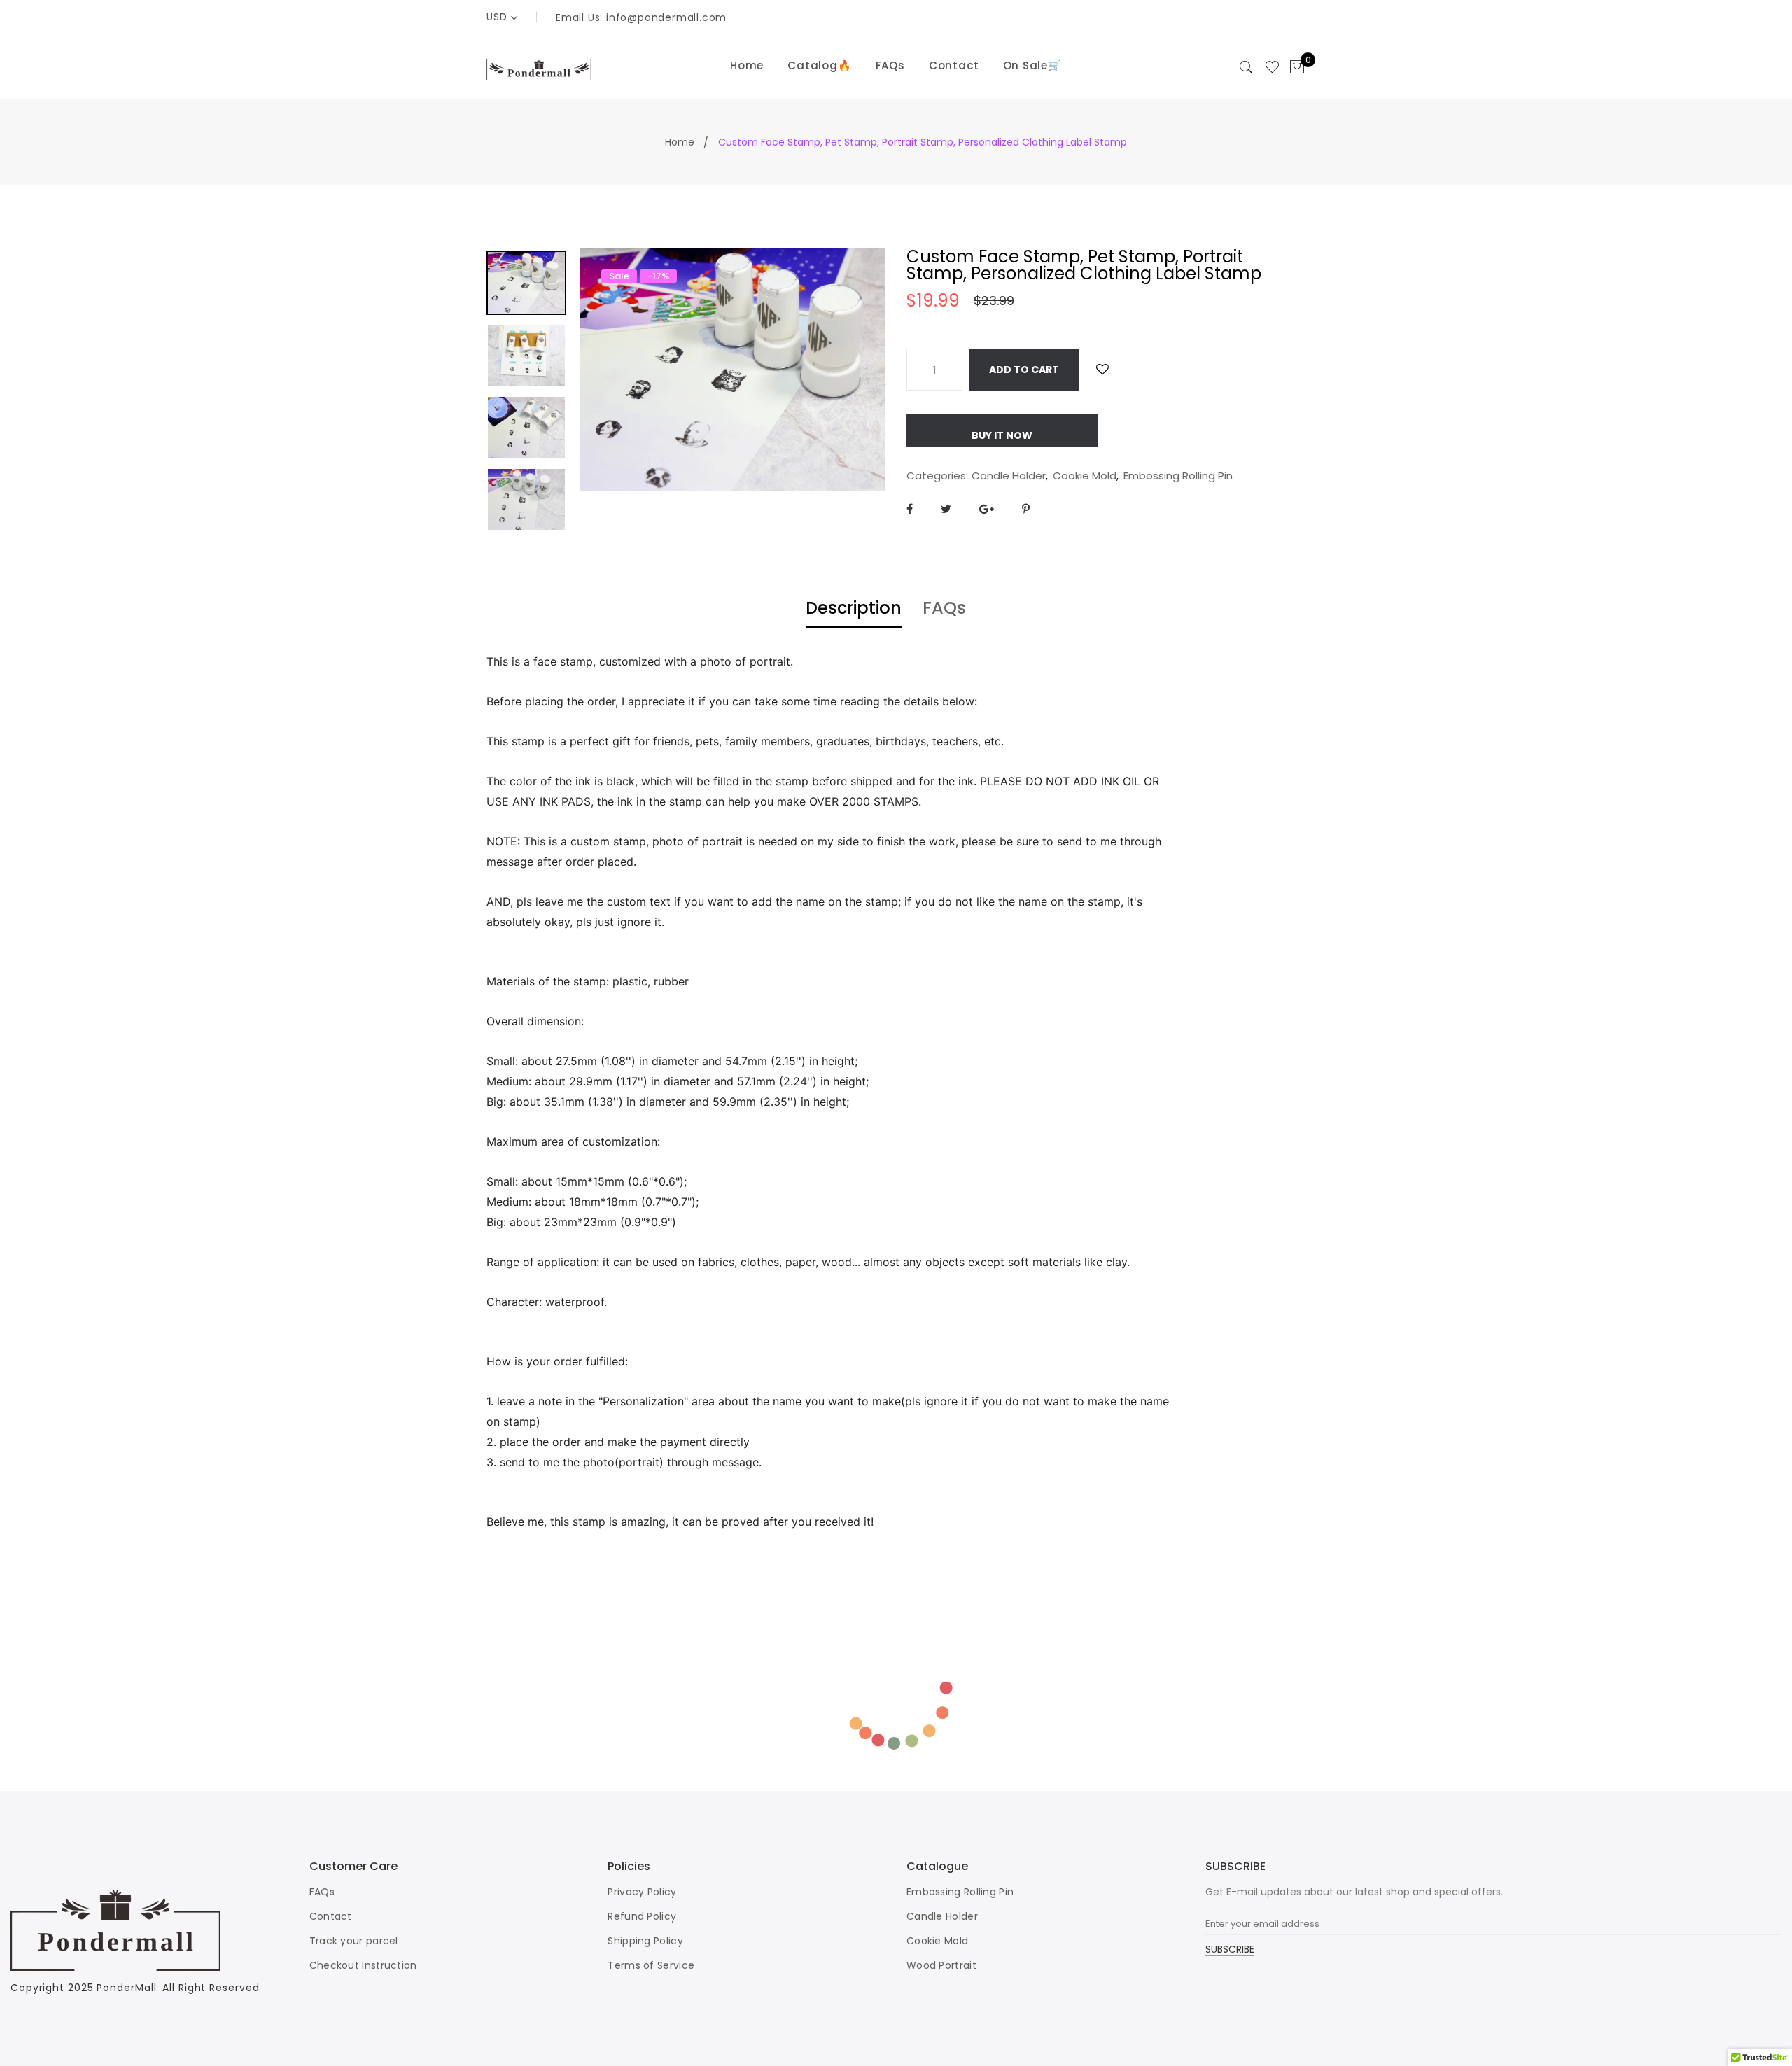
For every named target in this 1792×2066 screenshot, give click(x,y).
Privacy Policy (642, 1892)
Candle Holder (1009, 476)
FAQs (890, 65)
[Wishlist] (1102, 369)
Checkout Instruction (363, 1965)
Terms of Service (651, 1965)
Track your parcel (354, 1941)
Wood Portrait (941, 1965)
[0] (1297, 68)
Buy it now (1002, 435)
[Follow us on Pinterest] (1026, 509)
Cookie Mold (1085, 476)
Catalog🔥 (819, 65)
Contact (954, 65)
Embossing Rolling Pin (1178, 476)
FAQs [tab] (944, 610)
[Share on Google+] (987, 509)
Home (747, 65)
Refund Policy (642, 1916)
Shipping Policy (645, 1941)
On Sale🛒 (1032, 65)
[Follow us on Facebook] (910, 509)
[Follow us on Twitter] (946, 509)
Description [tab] (854, 610)
